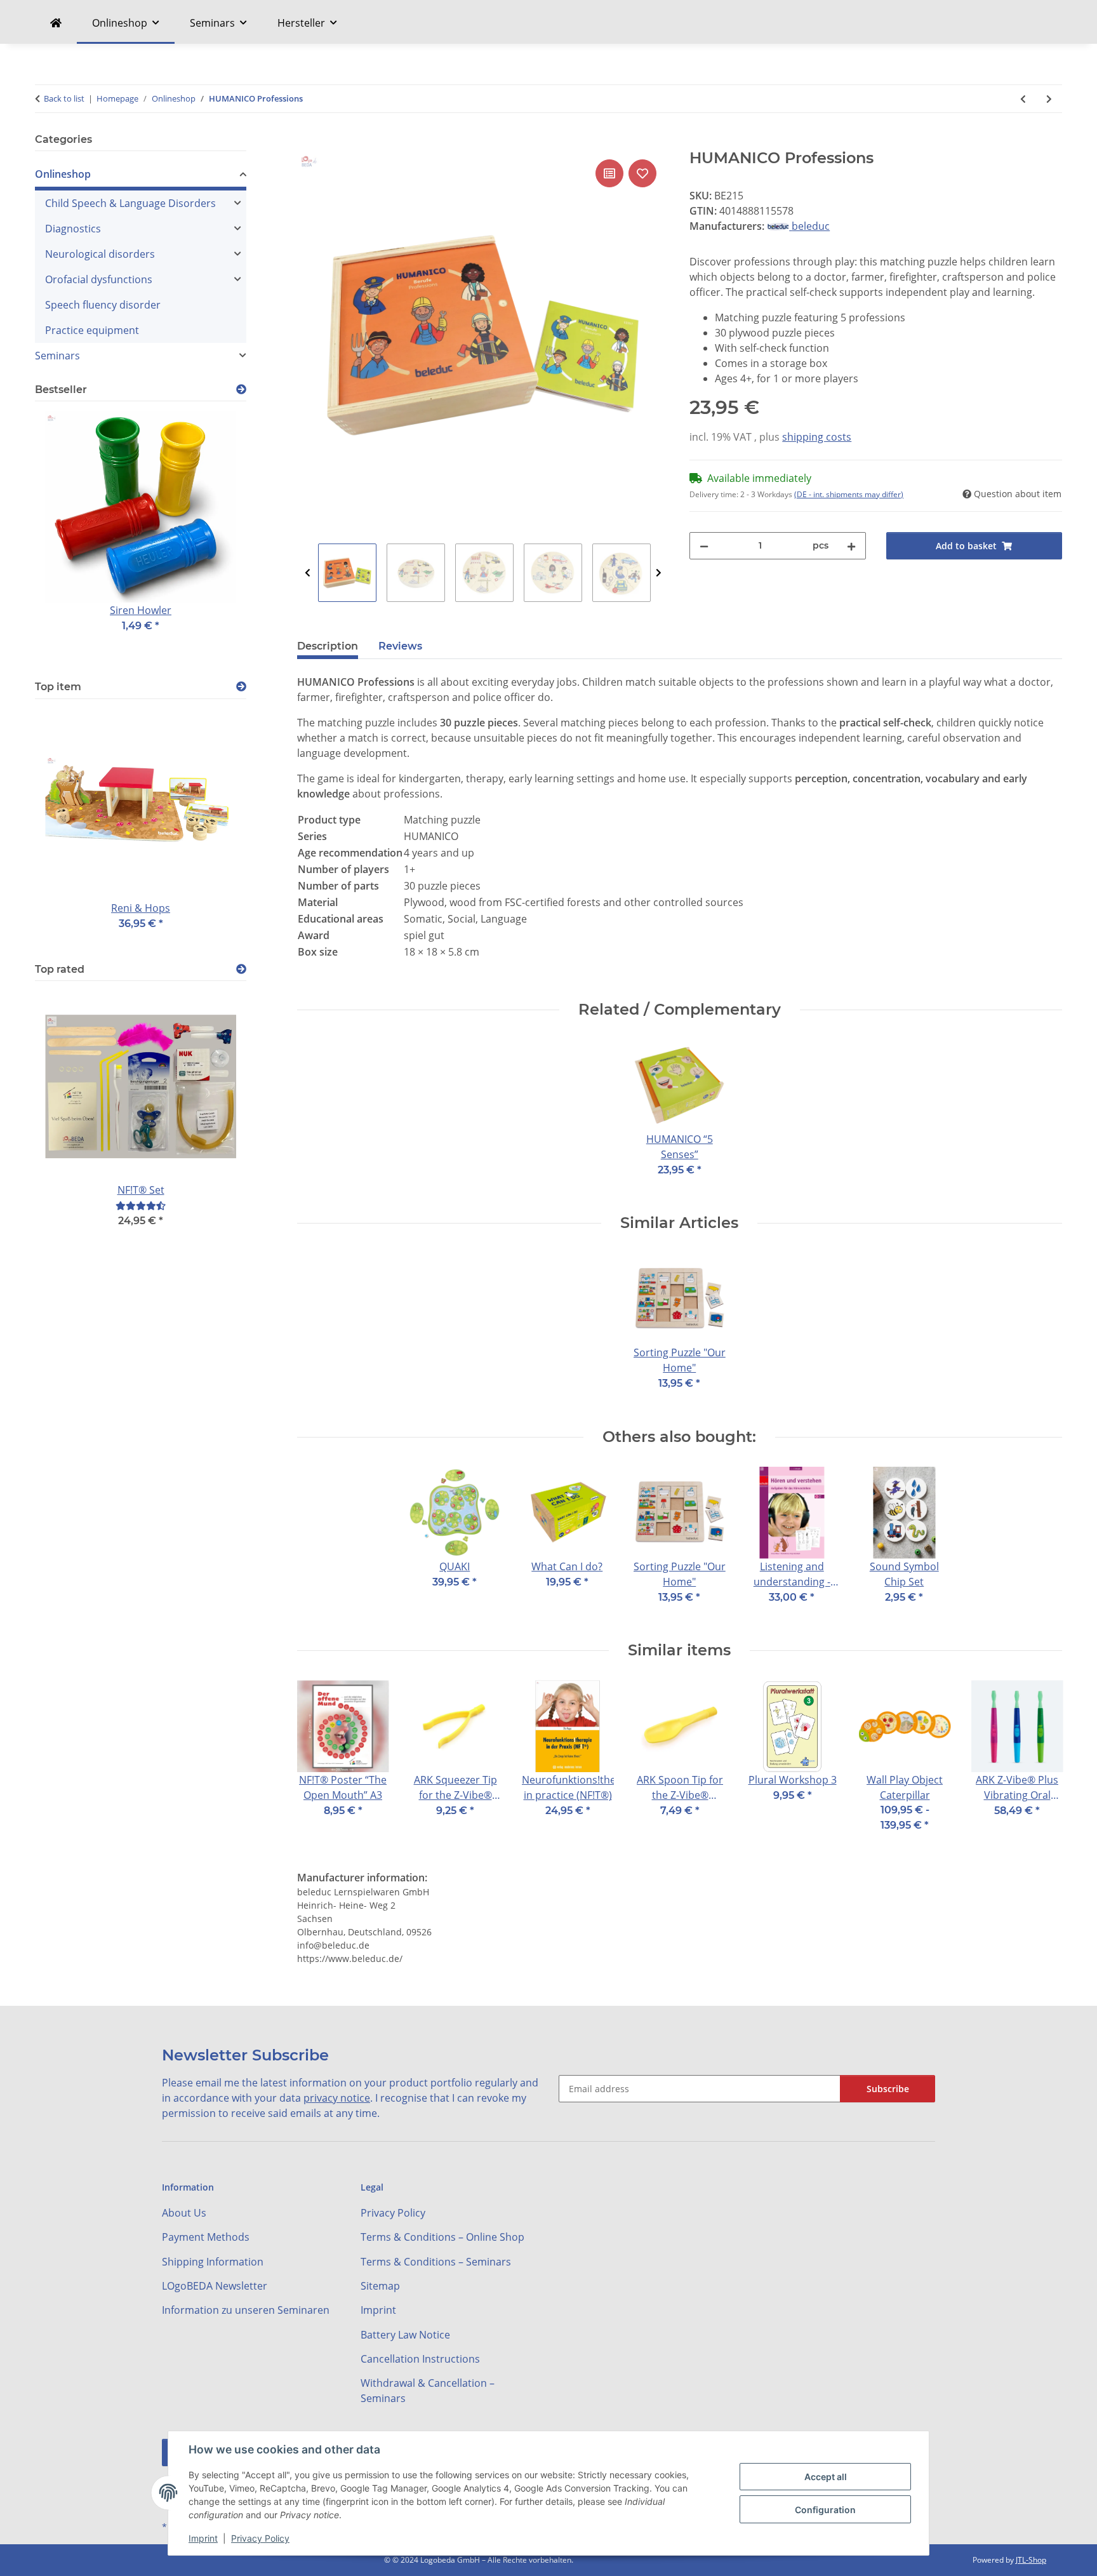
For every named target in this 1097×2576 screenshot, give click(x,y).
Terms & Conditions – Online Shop (442, 2237)
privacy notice (337, 2098)
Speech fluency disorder (103, 305)
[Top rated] (241, 969)
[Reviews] (141, 1205)
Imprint (203, 2538)
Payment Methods (206, 2237)
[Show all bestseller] (241, 390)
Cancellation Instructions (420, 2359)
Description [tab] (328, 646)
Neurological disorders (100, 254)
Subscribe (888, 2089)
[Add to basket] (307, 142)
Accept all (826, 2477)
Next (659, 573)
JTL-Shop (1031, 2560)
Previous (308, 573)
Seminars (57, 356)
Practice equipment (92, 330)
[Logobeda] (56, 23)
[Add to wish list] (642, 173)
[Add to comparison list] (609, 173)
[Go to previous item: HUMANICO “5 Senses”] (1023, 99)
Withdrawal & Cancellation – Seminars (428, 2391)
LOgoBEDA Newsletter (215, 2286)
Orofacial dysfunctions (99, 279)
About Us (184, 2213)
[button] (141, 176)
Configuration (825, 2510)
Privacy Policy (260, 2538)
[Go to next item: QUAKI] (1049, 99)
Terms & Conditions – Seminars (436, 2262)
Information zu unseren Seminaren (246, 2310)
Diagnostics (73, 229)
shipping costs (817, 437)
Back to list (64, 98)
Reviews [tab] (400, 646)
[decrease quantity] (704, 546)
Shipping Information (213, 2262)
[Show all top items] (241, 687)
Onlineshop (63, 174)
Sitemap (380, 2286)
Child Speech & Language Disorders (130, 203)
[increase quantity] (851, 546)
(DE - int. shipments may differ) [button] (849, 494)
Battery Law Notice (405, 2335)
